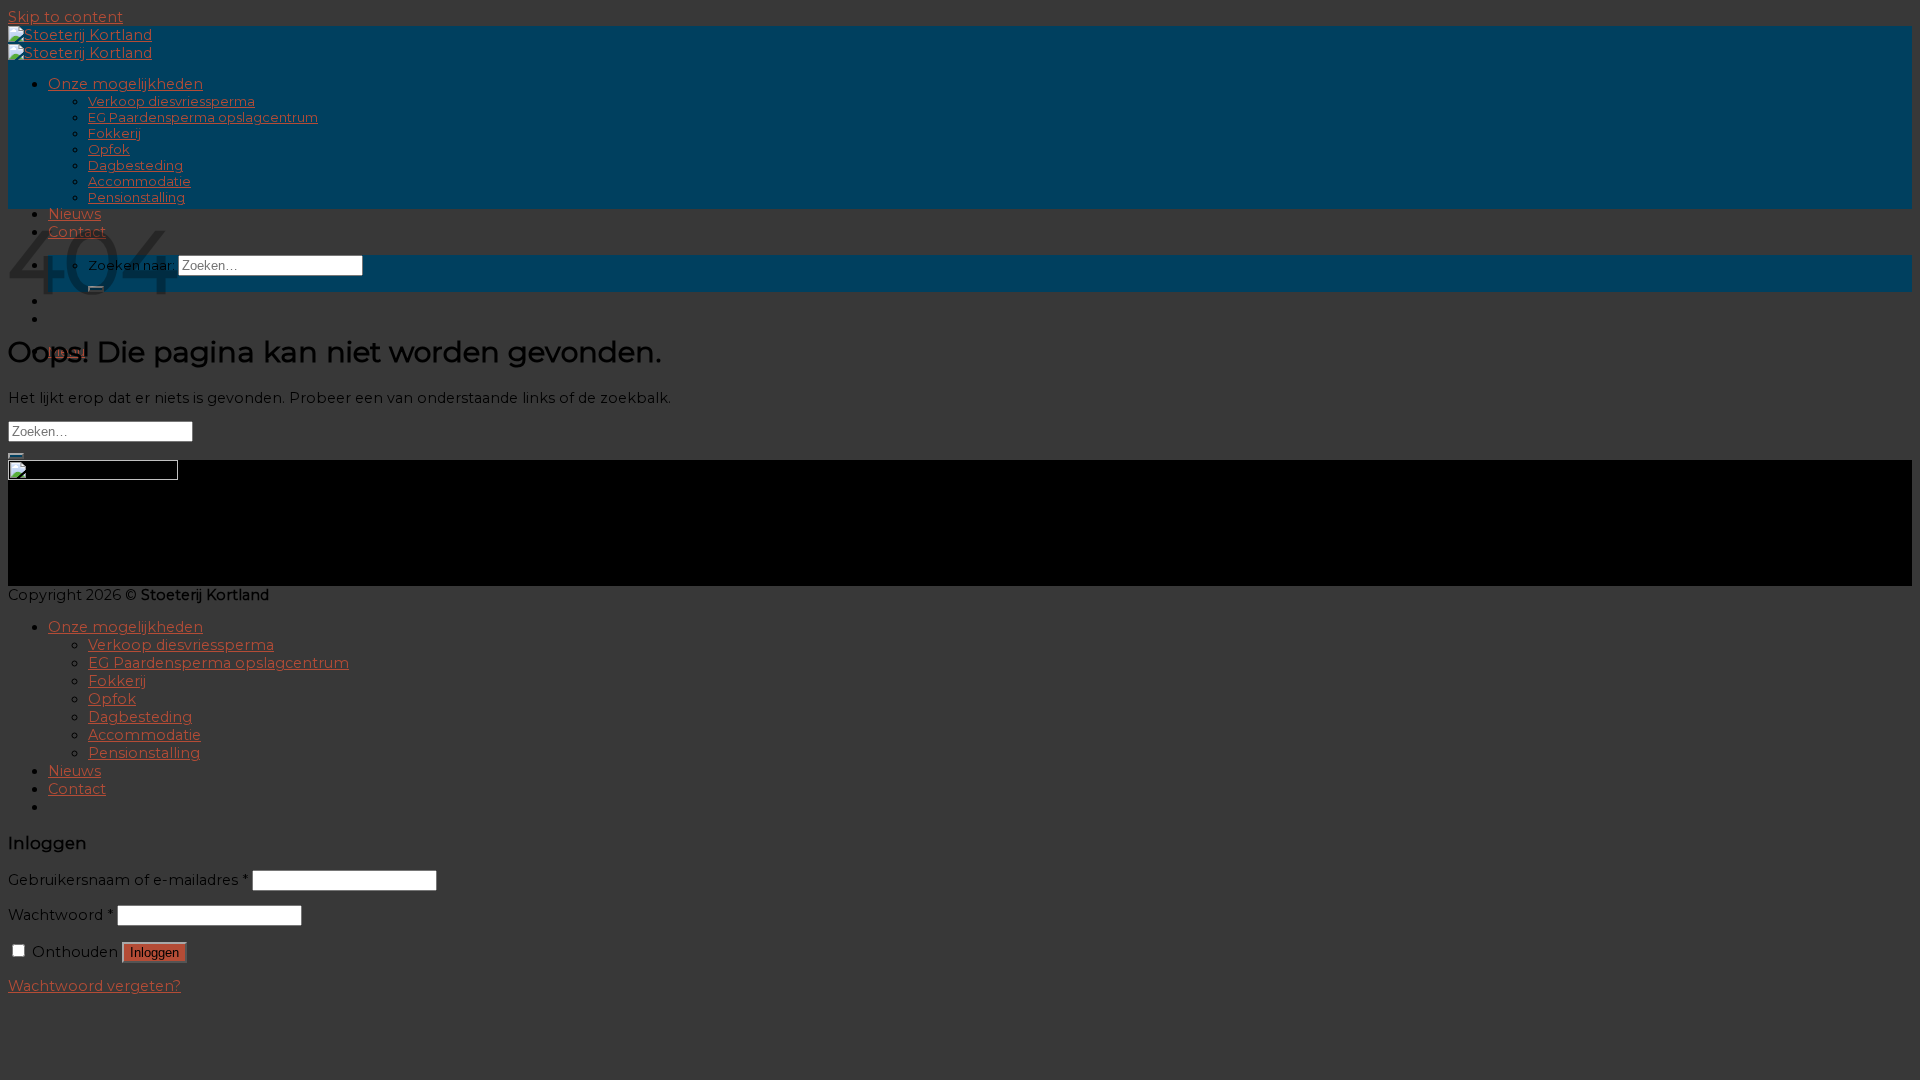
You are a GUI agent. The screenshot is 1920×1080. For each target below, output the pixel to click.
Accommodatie (139, 181)
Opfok (109, 149)
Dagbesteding (135, 165)
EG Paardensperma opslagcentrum (203, 117)
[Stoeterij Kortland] (80, 44)
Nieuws (74, 771)
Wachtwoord (60, 915)
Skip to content (65, 17)
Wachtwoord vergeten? (94, 986)
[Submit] (16, 456)
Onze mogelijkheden (125, 84)
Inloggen (154, 952)
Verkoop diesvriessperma (171, 101)
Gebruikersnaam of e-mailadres (128, 880)
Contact (77, 789)
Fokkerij (114, 133)
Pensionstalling (136, 197)
